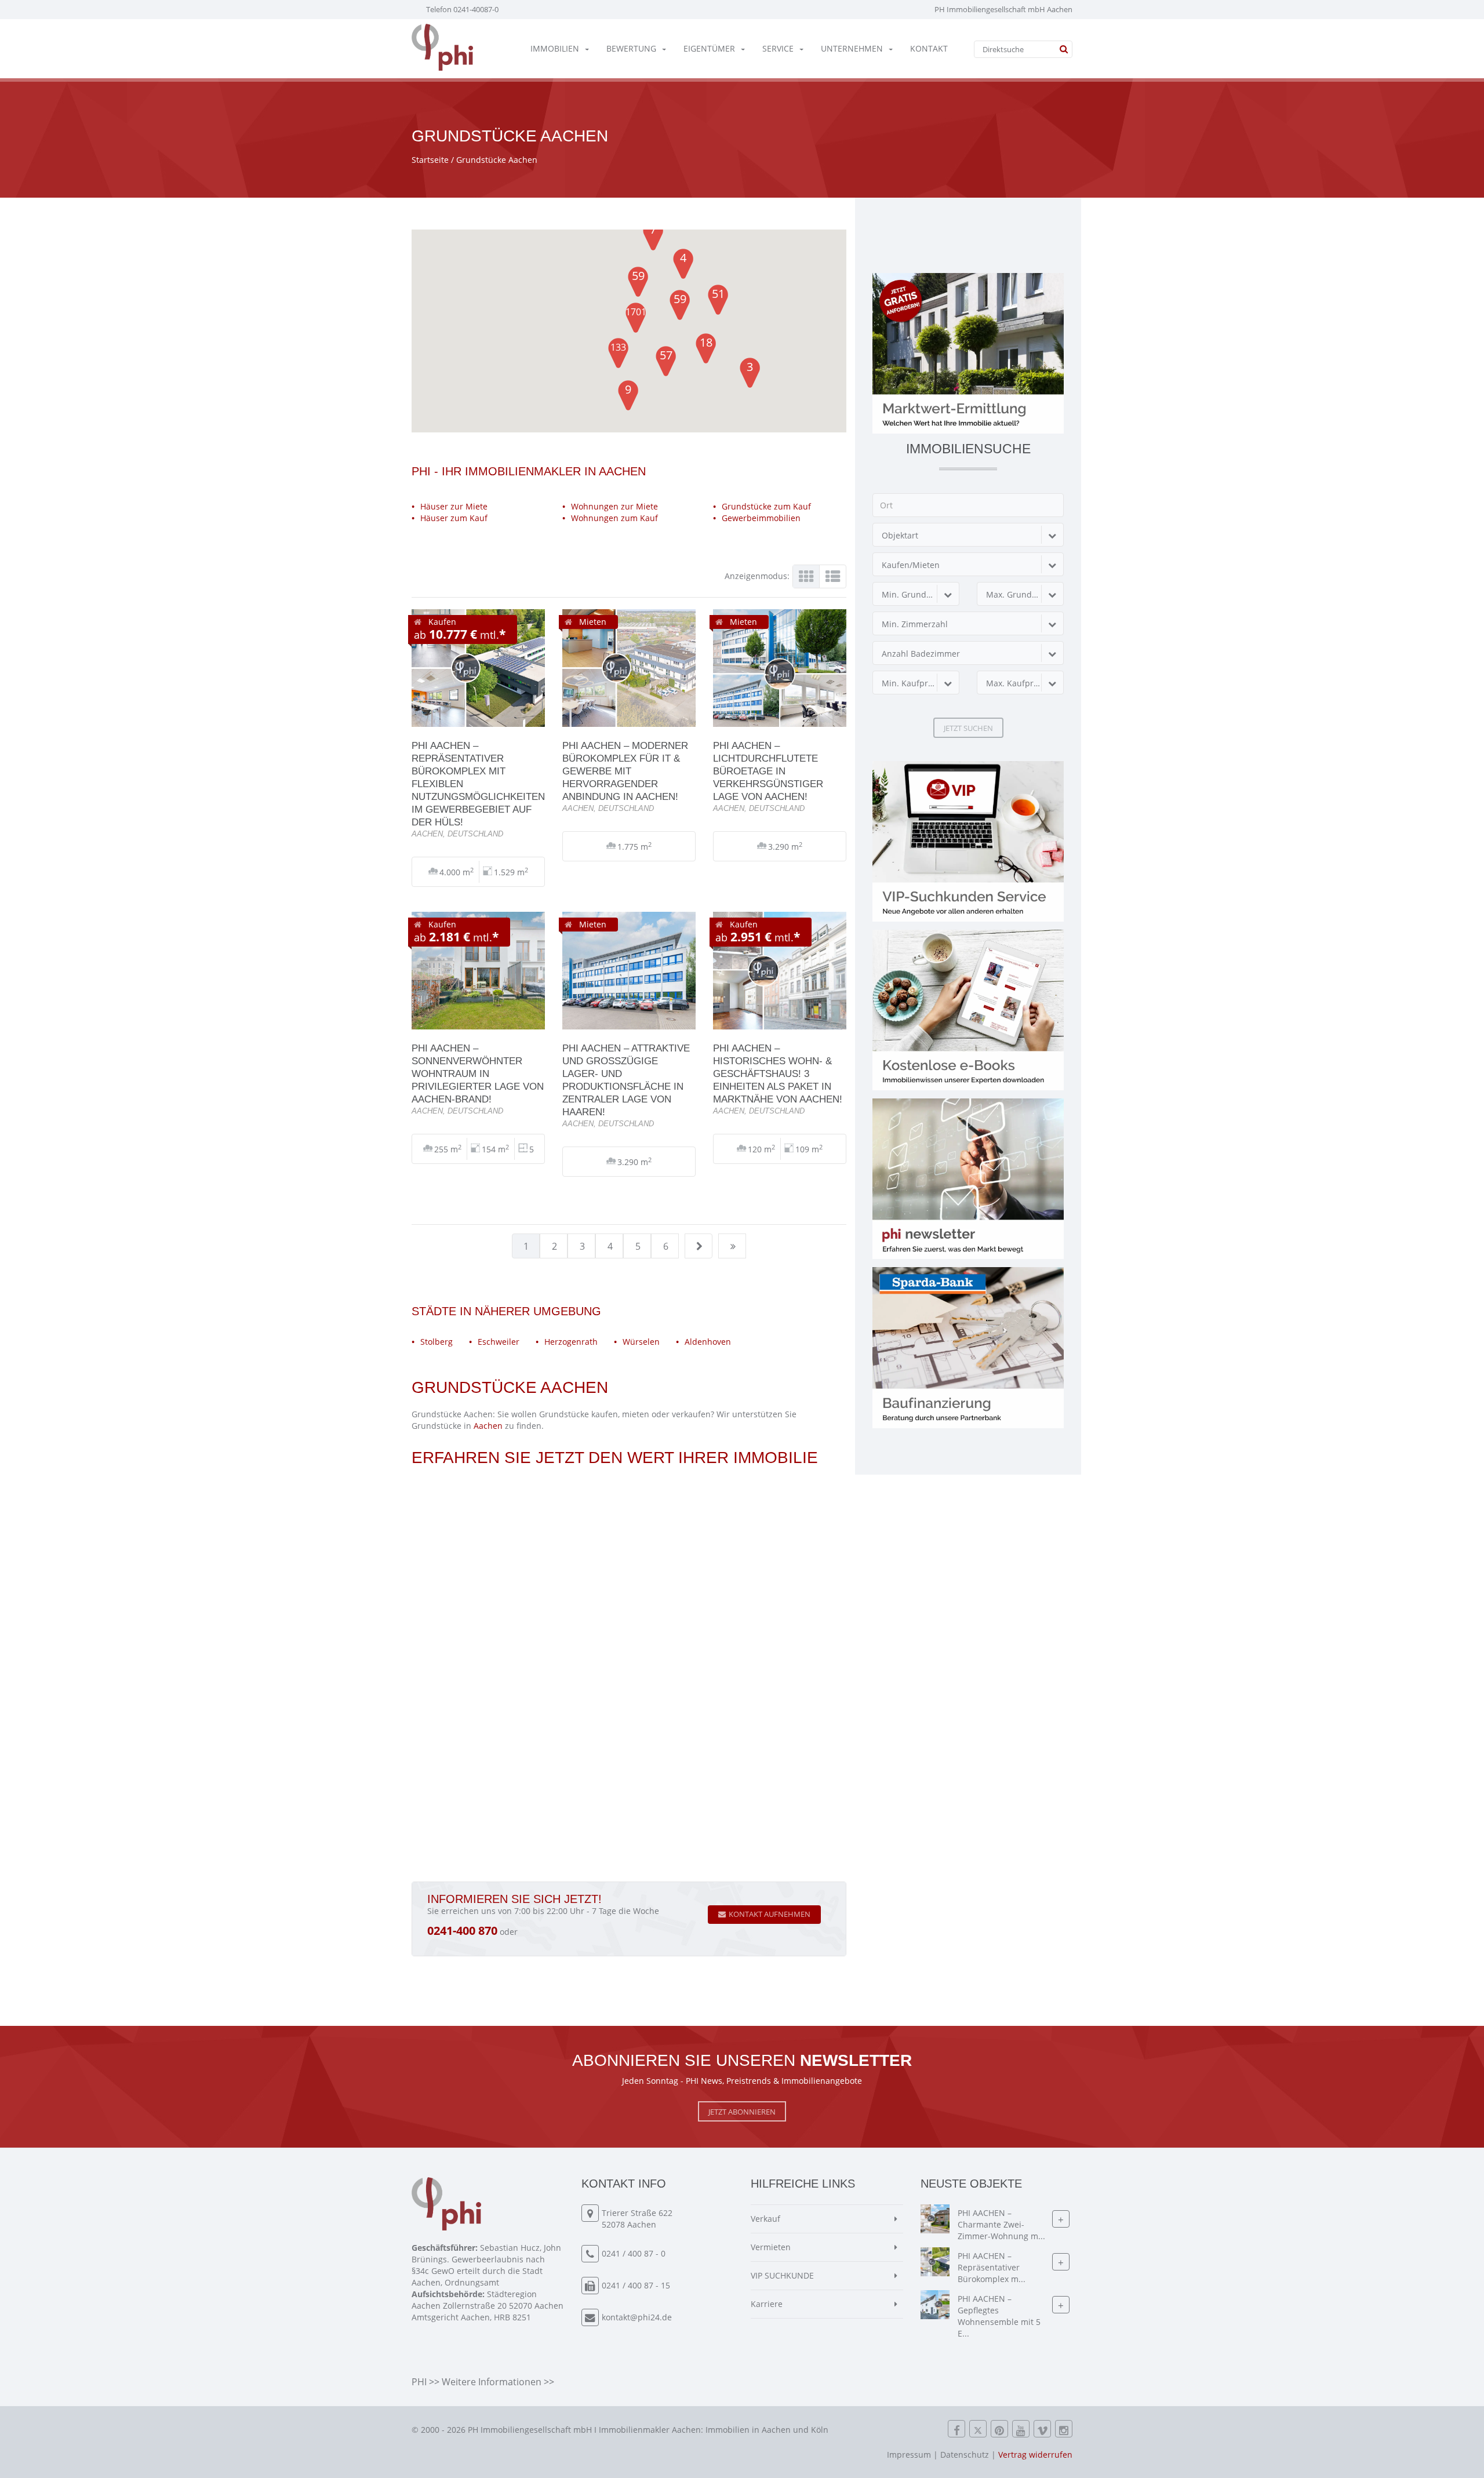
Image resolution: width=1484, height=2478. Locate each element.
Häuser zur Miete (454, 506)
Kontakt (929, 48)
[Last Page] (733, 1247)
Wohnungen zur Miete (614, 506)
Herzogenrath (571, 1342)
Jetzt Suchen (968, 728)
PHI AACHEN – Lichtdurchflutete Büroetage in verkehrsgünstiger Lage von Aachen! (768, 771)
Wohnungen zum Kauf (614, 518)
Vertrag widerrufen (1035, 2455)
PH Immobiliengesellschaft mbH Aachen (1003, 9)
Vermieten (771, 2247)
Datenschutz (965, 2455)
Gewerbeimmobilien (761, 518)
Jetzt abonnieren (742, 2112)
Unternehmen (852, 48)
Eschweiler (499, 1342)
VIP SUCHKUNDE (782, 2275)
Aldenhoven (708, 1342)
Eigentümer (709, 48)
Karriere (767, 2304)
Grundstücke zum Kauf (766, 506)
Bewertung (631, 48)
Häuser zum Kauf (454, 518)
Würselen (641, 1342)
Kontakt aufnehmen (770, 1914)
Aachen (488, 1426)
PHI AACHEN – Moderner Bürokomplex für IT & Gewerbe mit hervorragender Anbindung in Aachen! (625, 771)
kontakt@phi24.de (637, 2317)
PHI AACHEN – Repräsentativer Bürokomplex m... (992, 2268)
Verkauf (765, 2219)
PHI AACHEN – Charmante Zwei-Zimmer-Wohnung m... (1001, 2225)
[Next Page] (699, 1247)
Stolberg (437, 1342)
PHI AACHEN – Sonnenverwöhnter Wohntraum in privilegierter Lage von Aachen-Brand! (478, 1074)
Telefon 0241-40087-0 (462, 9)
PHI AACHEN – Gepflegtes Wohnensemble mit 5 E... (999, 2317)
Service (778, 48)
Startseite (430, 160)
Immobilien (555, 48)
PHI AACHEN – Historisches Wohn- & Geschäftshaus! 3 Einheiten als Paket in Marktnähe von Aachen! (778, 1074)
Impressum (909, 2455)
